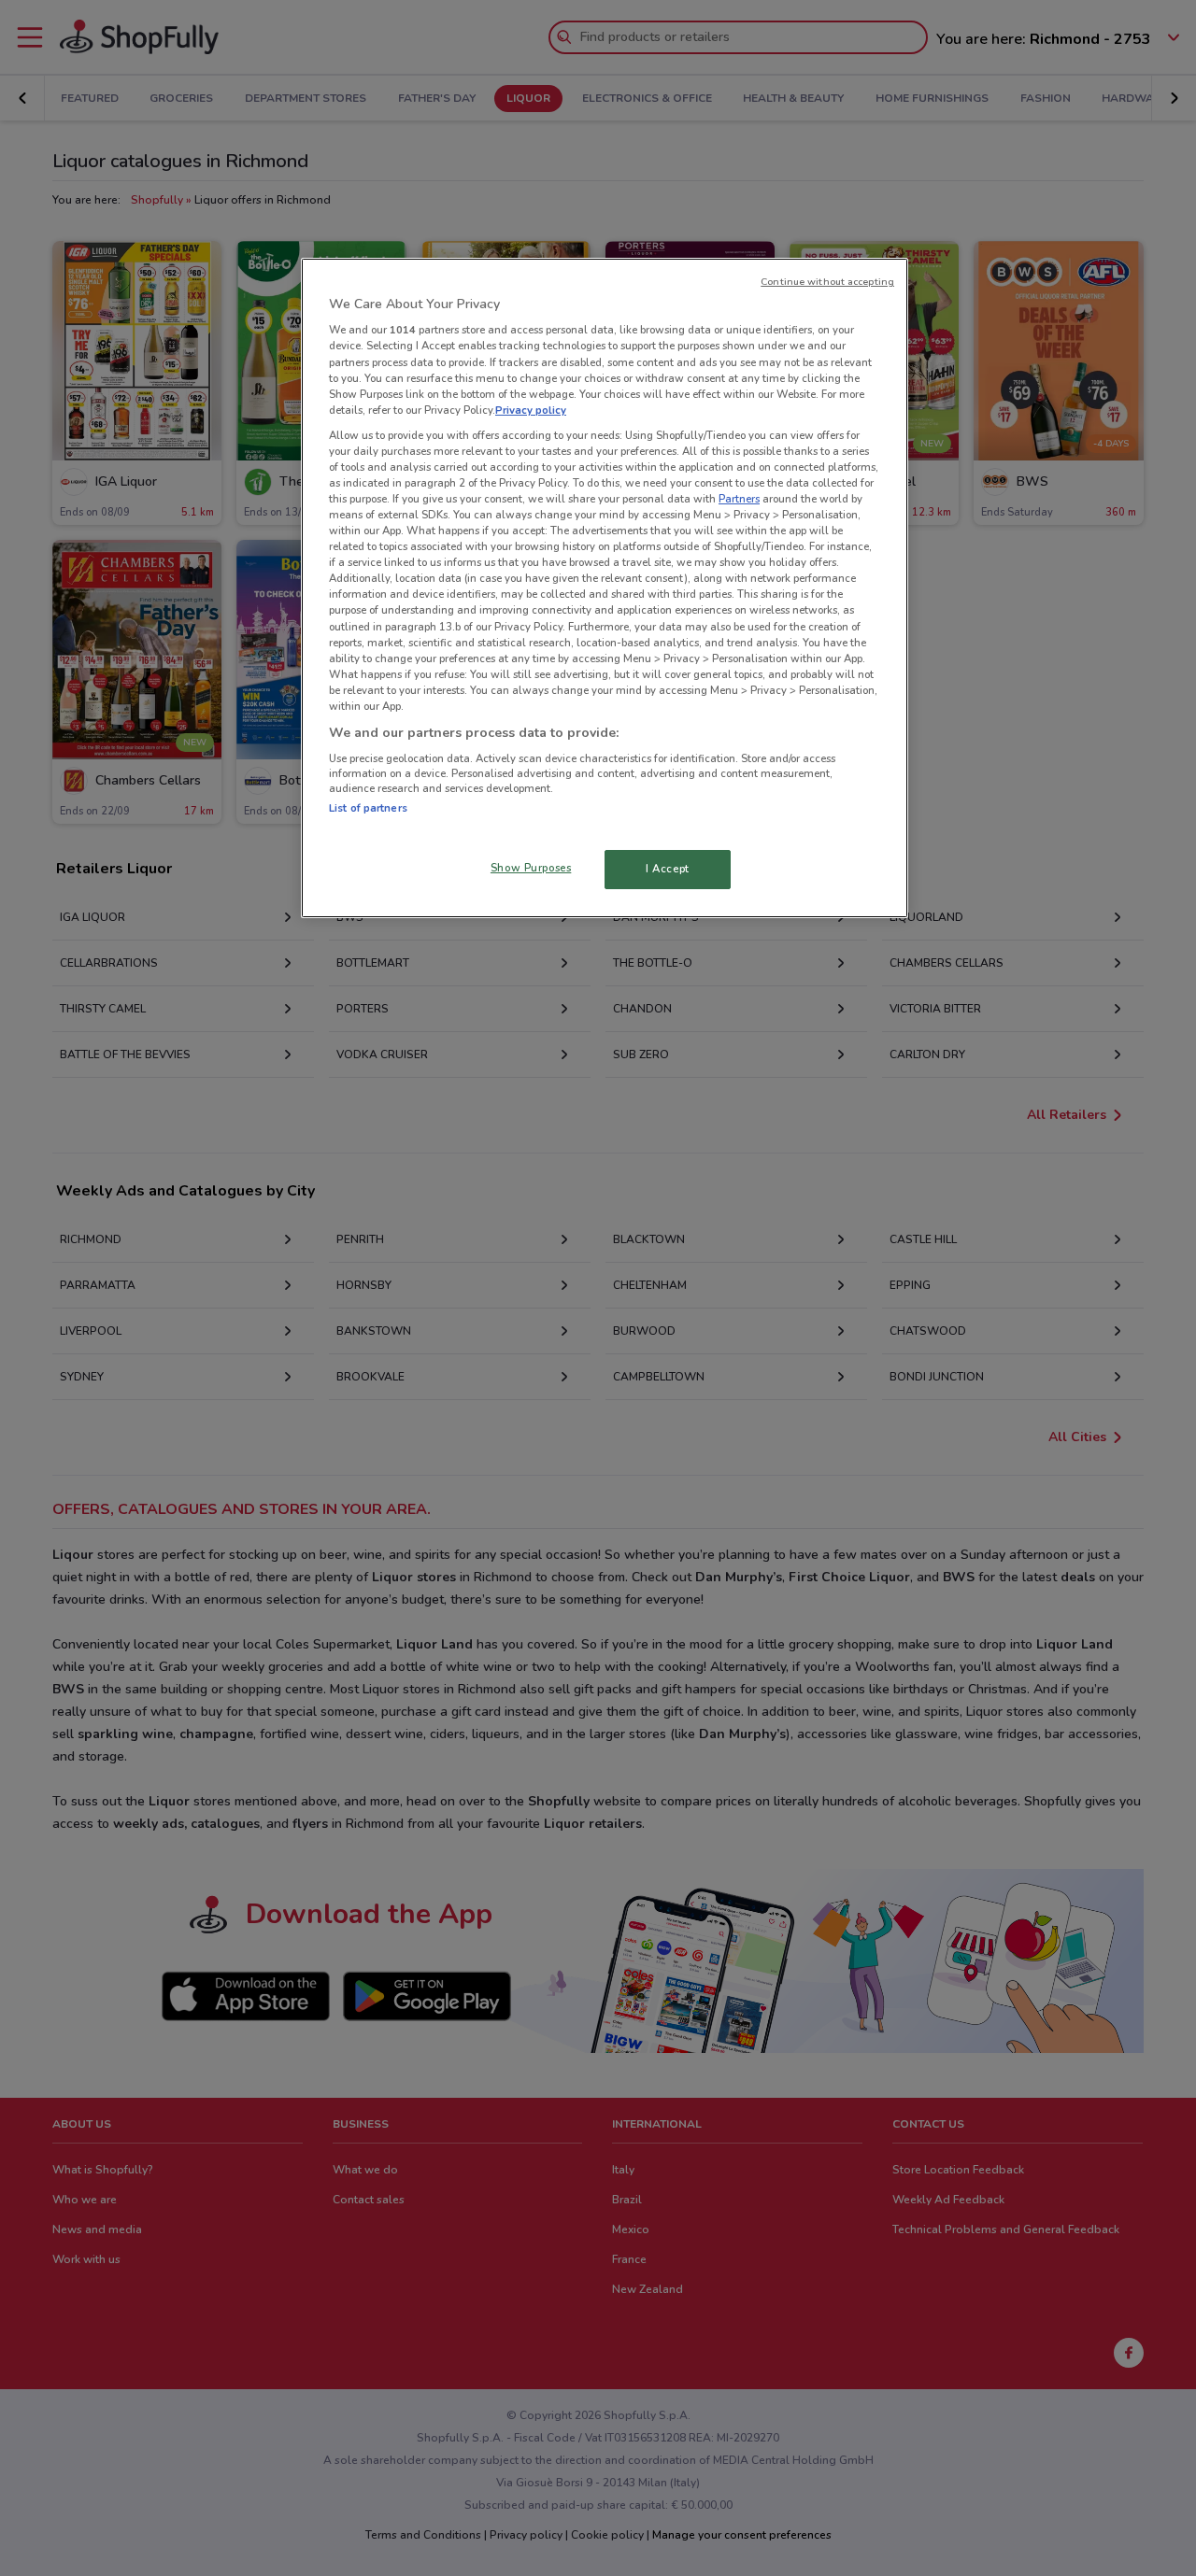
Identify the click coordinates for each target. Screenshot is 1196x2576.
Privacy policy (531, 410)
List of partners (368, 808)
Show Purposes (531, 868)
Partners (739, 499)
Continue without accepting (827, 282)
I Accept (668, 869)
